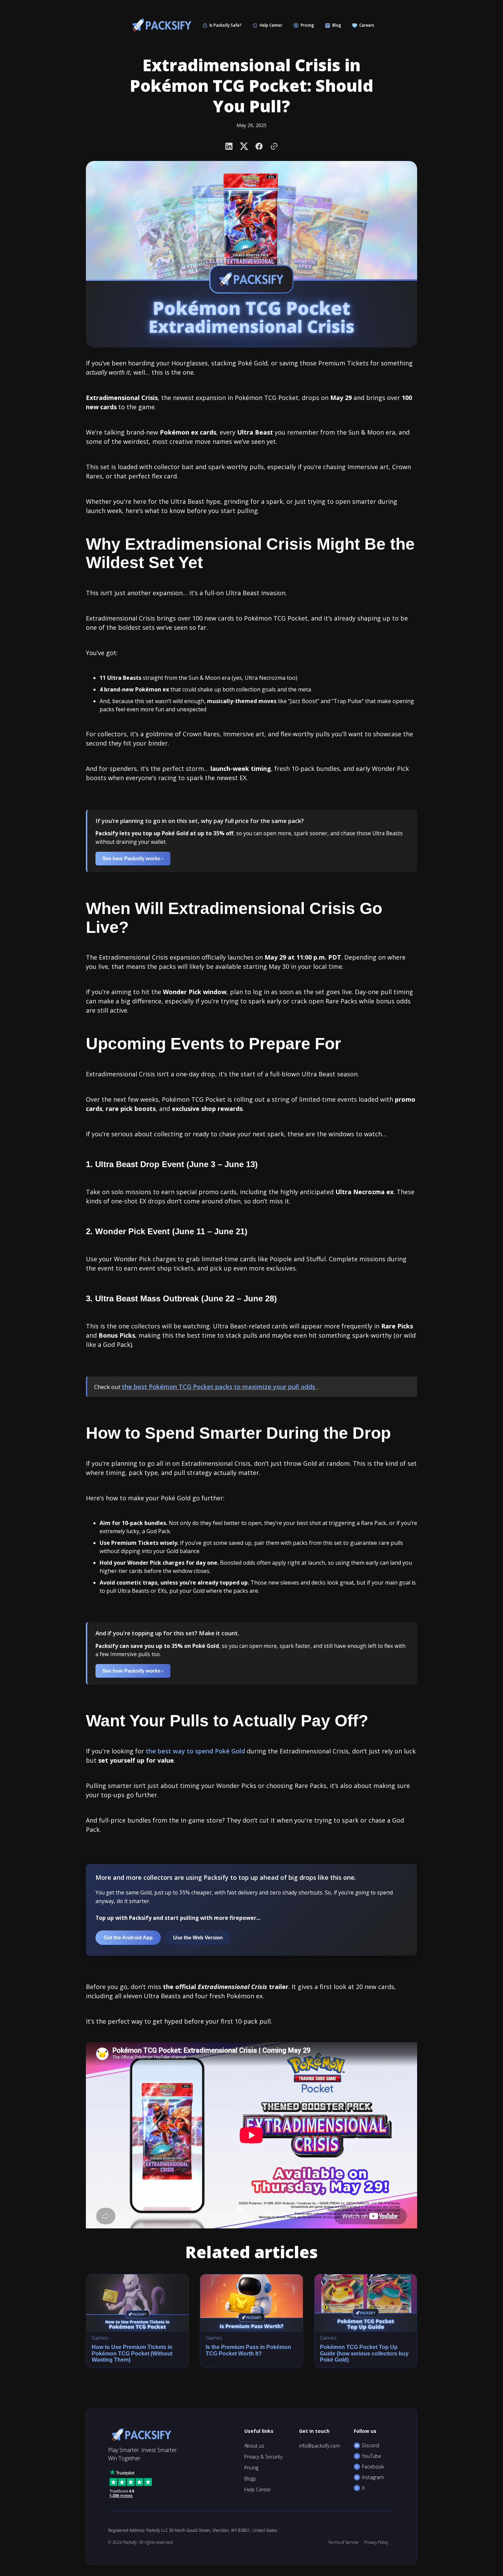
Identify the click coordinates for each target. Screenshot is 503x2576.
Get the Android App (128, 1937)
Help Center (257, 2490)
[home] (160, 25)
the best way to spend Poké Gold (195, 1751)
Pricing (251, 2468)
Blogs (250, 2479)
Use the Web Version (198, 1937)
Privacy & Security (263, 2457)
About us (254, 2446)
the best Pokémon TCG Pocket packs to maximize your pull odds (219, 1387)
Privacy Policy (376, 2542)
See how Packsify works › (133, 858)
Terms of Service (343, 2542)
